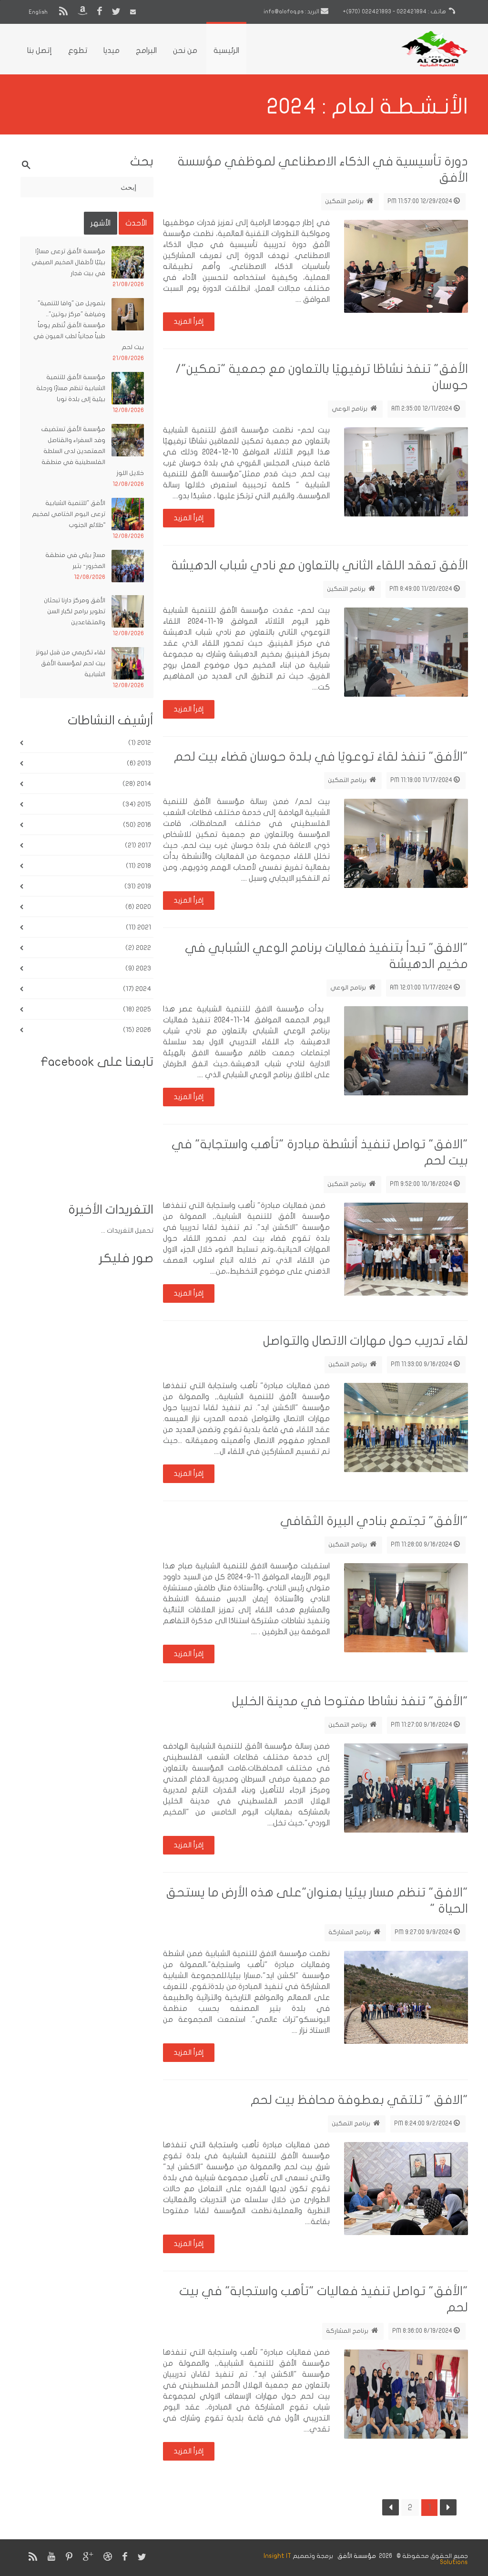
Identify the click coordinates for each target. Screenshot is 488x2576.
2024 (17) (137, 989)
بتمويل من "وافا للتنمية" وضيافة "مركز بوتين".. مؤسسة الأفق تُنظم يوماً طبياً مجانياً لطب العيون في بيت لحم (89, 325)
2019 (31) (138, 886)
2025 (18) (137, 1009)
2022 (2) (138, 948)
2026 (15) (137, 1030)
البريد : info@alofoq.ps (292, 11)
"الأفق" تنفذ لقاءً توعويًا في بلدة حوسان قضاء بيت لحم (321, 757)
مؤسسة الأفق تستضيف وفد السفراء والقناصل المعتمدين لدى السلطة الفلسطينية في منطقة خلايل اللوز (92, 451)
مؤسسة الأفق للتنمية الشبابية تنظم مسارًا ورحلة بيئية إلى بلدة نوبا (71, 388)
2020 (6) (138, 907)
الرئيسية (226, 51)
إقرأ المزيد (189, 321)
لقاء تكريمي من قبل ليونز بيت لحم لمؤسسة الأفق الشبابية (71, 663)
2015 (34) (137, 804)
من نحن (185, 51)
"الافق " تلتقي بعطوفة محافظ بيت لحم (359, 2100)
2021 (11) (138, 927)
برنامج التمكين (345, 201)
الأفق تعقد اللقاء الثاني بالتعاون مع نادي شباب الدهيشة (320, 565)
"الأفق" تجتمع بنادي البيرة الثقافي (374, 1521)
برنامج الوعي (350, 409)
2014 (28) (137, 784)
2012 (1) (140, 743)
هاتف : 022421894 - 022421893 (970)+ (395, 11)
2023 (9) (138, 968)
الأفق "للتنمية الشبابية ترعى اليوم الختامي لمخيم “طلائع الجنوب (69, 514)
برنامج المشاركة (350, 1932)
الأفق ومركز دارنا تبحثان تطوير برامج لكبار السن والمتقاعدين (75, 611)
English (39, 12)
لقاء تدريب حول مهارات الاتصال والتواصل (366, 1341)
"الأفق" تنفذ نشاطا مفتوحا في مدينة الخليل (350, 1701)
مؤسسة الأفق (356, 2556)
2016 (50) (137, 825)
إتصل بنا (40, 51)
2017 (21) (138, 845)
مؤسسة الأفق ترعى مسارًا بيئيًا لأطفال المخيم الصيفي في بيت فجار (68, 262)
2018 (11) (138, 866)
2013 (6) (139, 763)
